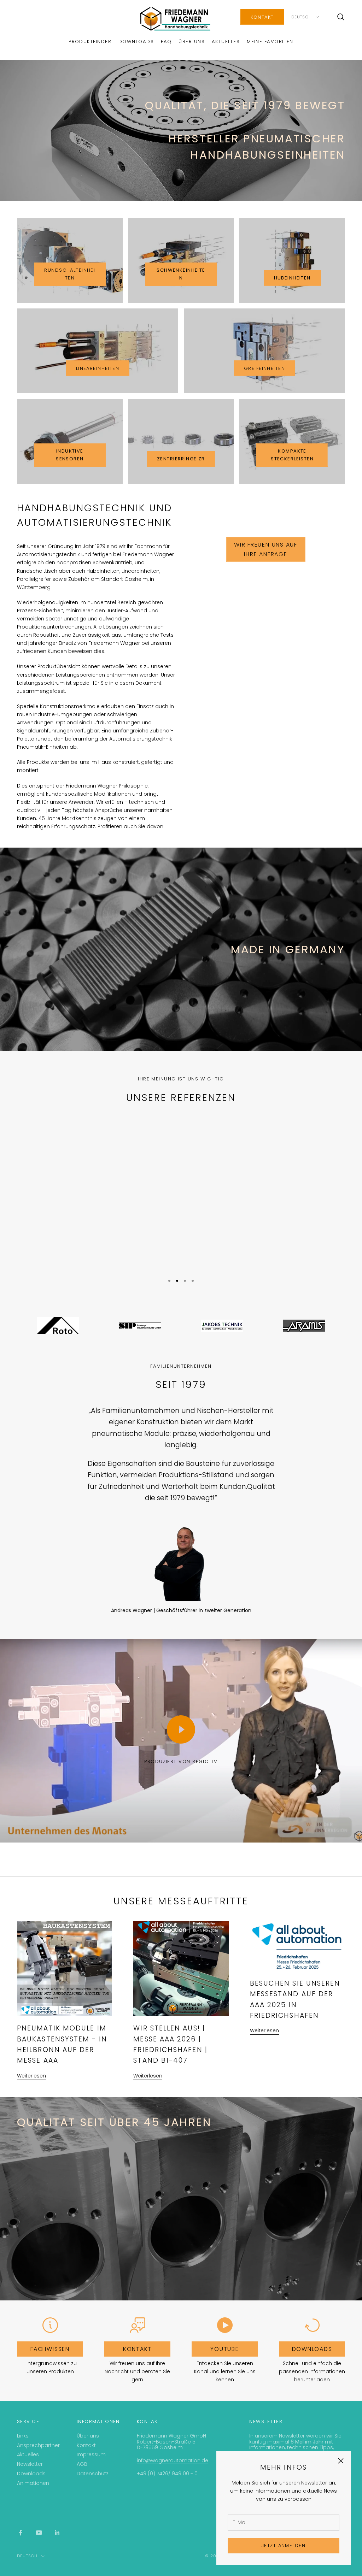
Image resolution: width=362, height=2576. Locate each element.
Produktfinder (90, 42)
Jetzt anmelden (284, 2545)
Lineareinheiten (98, 368)
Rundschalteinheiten (70, 274)
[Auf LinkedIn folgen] (57, 2533)
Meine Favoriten (270, 42)
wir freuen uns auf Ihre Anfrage (266, 549)
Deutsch (302, 17)
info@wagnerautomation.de (173, 2460)
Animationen (33, 2483)
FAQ (166, 42)
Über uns (192, 42)
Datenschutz (93, 2474)
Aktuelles (226, 42)
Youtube (224, 2349)
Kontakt (262, 17)
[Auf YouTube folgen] (39, 2533)
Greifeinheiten (264, 368)
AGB (82, 2464)
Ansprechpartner (38, 2445)
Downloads (136, 42)
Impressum (91, 2454)
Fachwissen (50, 2349)
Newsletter (30, 2464)
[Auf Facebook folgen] (21, 2533)
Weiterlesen (31, 2076)
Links (23, 2436)
